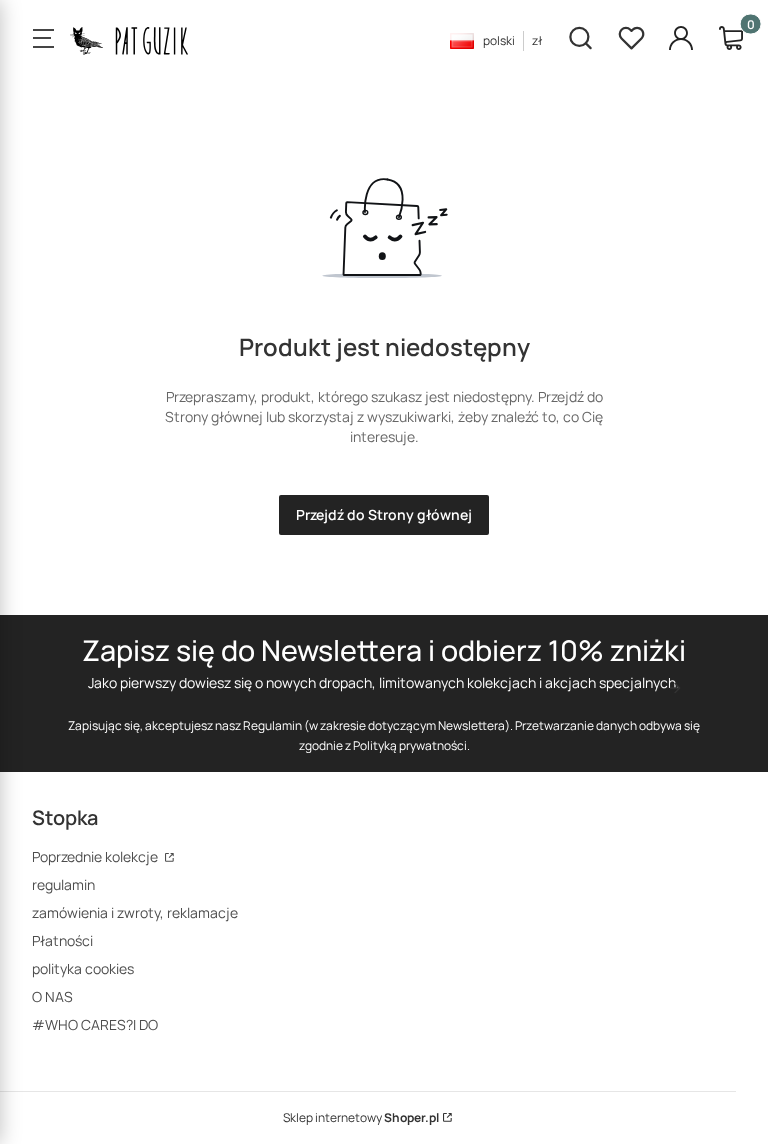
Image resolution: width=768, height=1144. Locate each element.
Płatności (62, 940)
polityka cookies (83, 968)
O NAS (52, 996)
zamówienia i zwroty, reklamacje (135, 912)
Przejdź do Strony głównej (384, 514)
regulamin (63, 884)
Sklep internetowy (361, 1117)
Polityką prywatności (410, 745)
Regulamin (272, 725)
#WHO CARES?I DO (95, 1024)
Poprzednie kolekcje (96, 856)
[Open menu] (43, 40)
